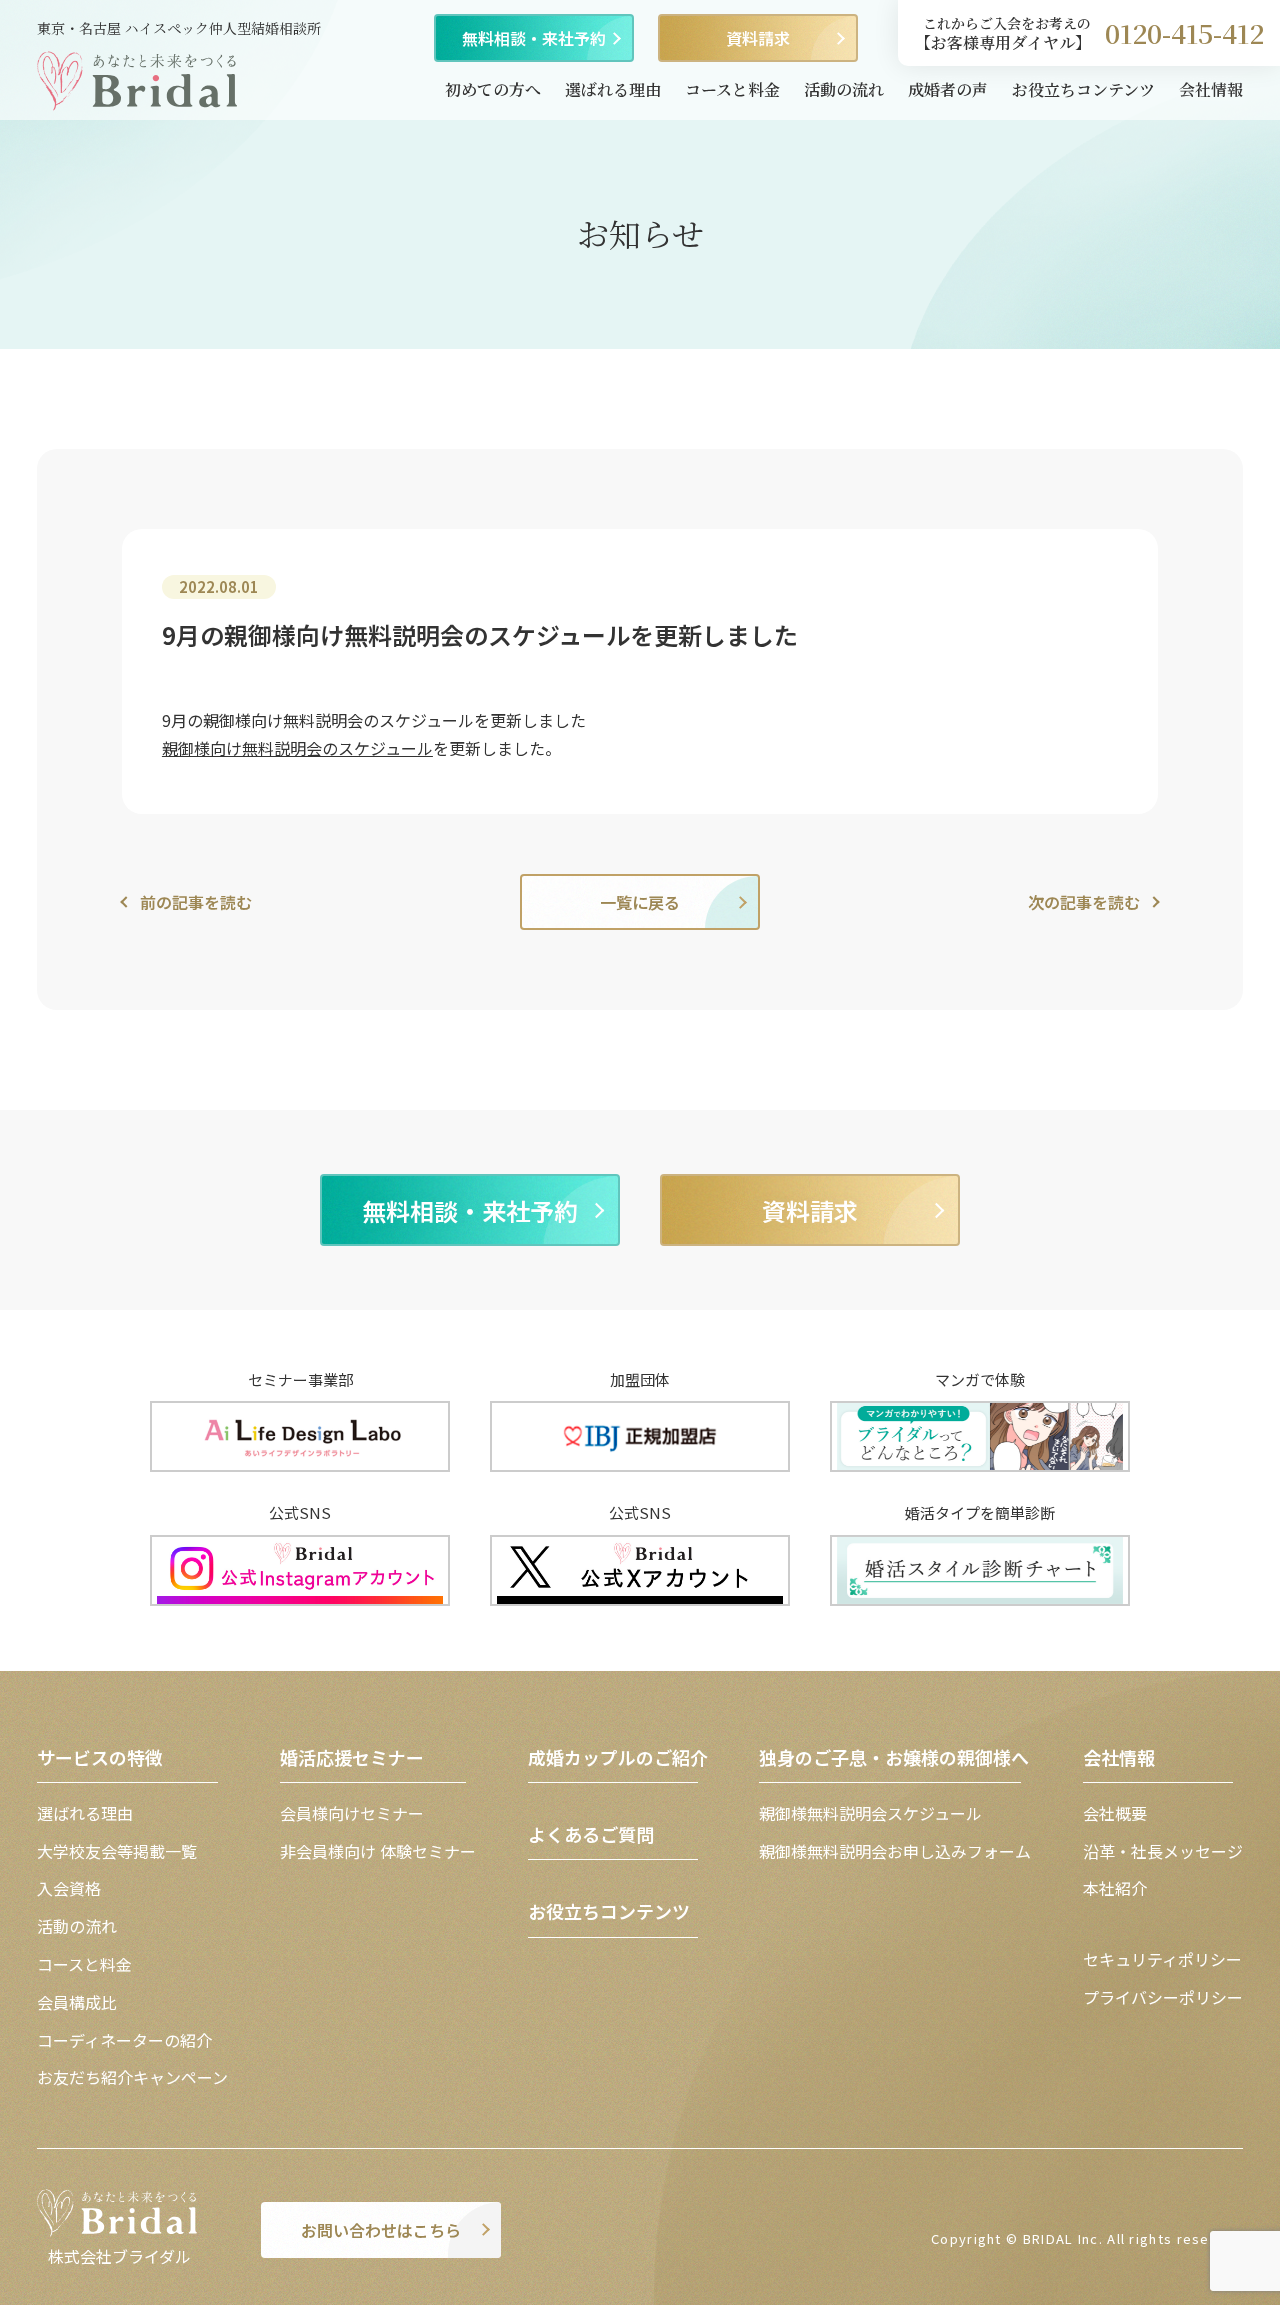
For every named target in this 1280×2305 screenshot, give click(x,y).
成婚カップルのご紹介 (618, 1757)
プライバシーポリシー (1163, 1997)
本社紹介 (1115, 1888)
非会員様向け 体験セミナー (378, 1851)
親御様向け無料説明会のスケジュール (297, 748)
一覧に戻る (640, 902)
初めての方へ (493, 89)
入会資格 (69, 1888)
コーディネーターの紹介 (124, 2040)
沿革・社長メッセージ (1163, 1851)
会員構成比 (77, 2002)
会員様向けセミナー (352, 1813)
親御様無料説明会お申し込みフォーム (895, 1851)
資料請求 (758, 38)
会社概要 (1115, 1813)
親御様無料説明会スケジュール (870, 1813)
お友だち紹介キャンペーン (132, 2077)
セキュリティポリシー (1162, 1959)
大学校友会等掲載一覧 (117, 1851)
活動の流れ (844, 89)
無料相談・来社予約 (534, 38)
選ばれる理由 (613, 89)
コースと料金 (732, 89)
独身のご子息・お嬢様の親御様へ (894, 1757)
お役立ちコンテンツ (1083, 89)
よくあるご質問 (591, 1834)
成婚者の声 (948, 89)
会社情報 (1211, 89)
